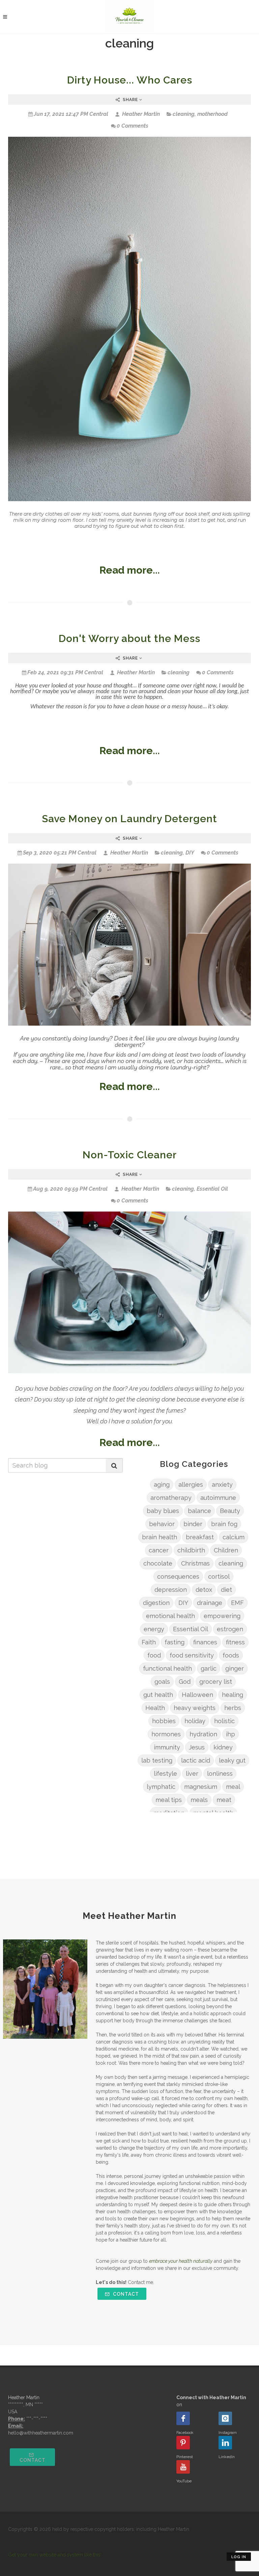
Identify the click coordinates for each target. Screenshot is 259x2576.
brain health (160, 1537)
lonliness (220, 1774)
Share (130, 100)
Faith (149, 1642)
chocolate (158, 1563)
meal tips (169, 1800)
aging (162, 1485)
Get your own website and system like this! (55, 2555)
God (185, 1682)
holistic (224, 1721)
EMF (237, 1603)
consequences (178, 1576)
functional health (167, 1668)
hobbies (164, 1721)
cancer (159, 1550)
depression (171, 1590)
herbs (233, 1708)
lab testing (157, 1760)
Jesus (197, 1747)
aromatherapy (171, 1498)
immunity (167, 1747)
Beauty (230, 1511)
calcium (234, 1537)
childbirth (191, 1550)
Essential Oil (212, 1189)
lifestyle (165, 1774)
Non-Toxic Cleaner (130, 1155)
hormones (166, 1734)
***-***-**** (37, 2419)
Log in (239, 2557)
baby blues (163, 1511)
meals (199, 1800)
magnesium (201, 1787)
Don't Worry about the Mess (129, 638)
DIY (190, 853)
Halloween (197, 1695)
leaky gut (232, 1760)
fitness (235, 1642)
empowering (222, 1616)
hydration (203, 1734)
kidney (223, 1747)
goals (162, 1682)
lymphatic (161, 1787)
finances (205, 1642)
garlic (209, 1668)
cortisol (219, 1576)
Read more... (130, 570)
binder (193, 1524)
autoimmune (218, 1498)
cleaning (184, 114)
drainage (210, 1603)
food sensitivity (192, 1655)
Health (155, 1708)
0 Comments (133, 126)
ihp (231, 1734)
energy (154, 1629)
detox (204, 1590)
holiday (195, 1721)
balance (199, 1511)
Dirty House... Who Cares (130, 80)
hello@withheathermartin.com (41, 2433)
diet (226, 1590)
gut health (158, 1695)
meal (233, 1787)
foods (231, 1655)
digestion (156, 1603)
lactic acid (196, 1760)
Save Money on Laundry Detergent (129, 819)
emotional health (170, 1616)
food (154, 1655)
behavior (162, 1524)
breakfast (200, 1537)
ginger (235, 1668)
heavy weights (195, 1708)
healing (233, 1695)
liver (192, 1774)
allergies (191, 1485)
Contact (125, 2294)
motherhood (212, 114)
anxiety (222, 1485)
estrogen (230, 1629)
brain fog (224, 1524)
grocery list (216, 1682)
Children (226, 1550)
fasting (175, 1642)
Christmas (195, 1563)
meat (224, 1800)
